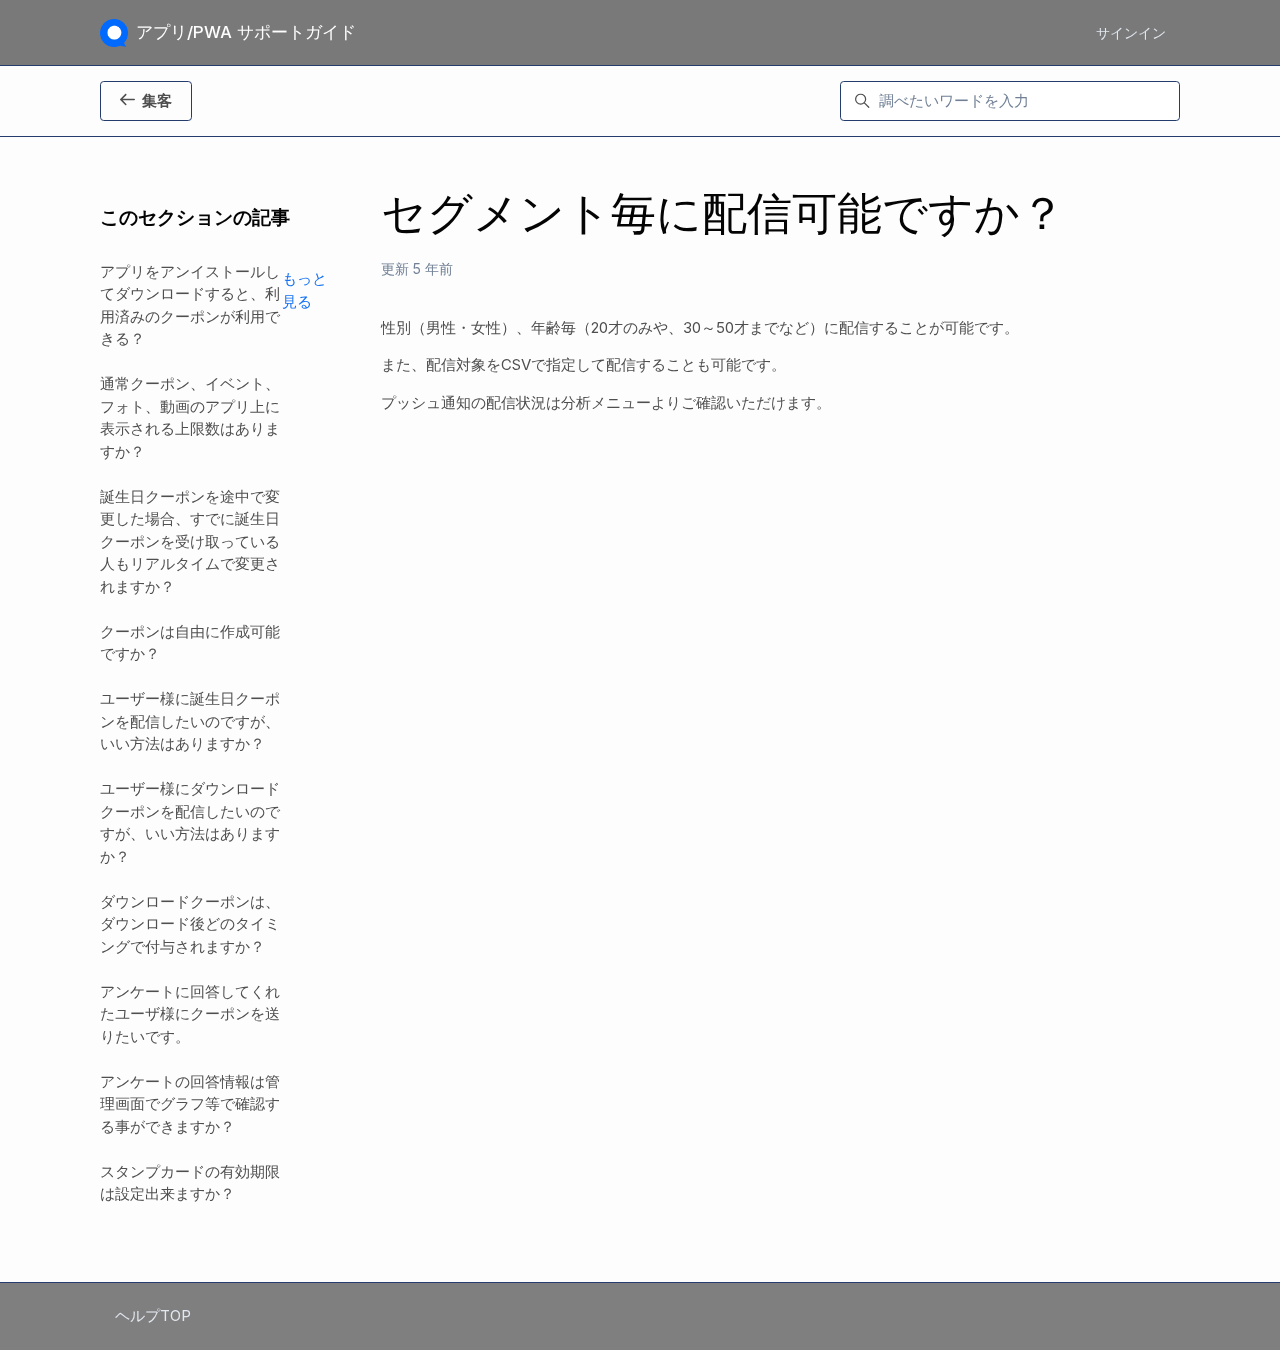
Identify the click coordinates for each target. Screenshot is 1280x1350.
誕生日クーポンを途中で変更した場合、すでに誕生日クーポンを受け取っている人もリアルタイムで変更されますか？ (190, 541)
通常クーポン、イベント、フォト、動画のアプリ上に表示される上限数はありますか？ (190, 417)
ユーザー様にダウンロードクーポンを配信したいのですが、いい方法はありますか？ (190, 822)
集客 (157, 100)
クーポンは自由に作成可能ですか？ (190, 643)
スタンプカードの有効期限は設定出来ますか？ (190, 1183)
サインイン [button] (1131, 32)
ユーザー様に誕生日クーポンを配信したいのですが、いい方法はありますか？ (190, 721)
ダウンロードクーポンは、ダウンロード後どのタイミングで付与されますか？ (190, 924)
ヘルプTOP (153, 1315)
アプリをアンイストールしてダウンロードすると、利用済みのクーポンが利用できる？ (190, 305)
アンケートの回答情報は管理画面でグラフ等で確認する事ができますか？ (190, 1104)
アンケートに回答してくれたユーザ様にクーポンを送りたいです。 (190, 1014)
